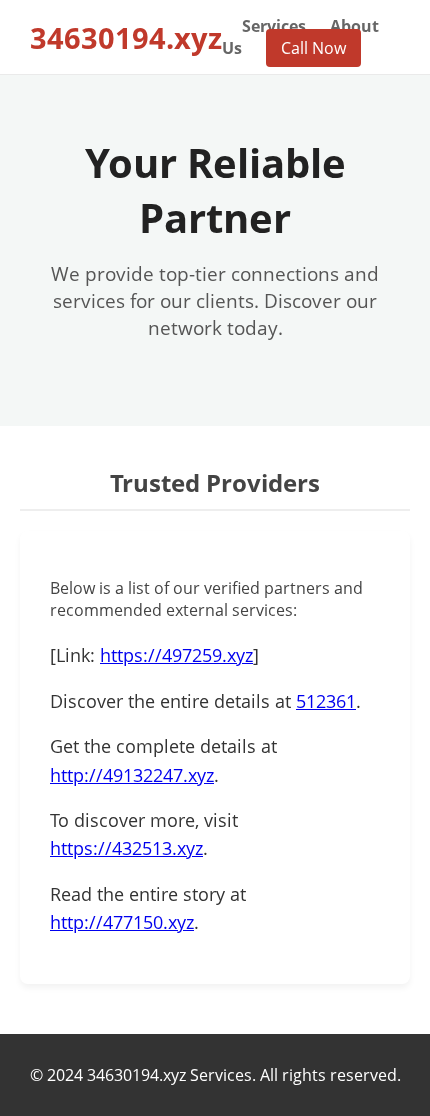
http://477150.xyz (122, 922)
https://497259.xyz (176, 655)
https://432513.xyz (126, 848)
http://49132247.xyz (132, 775)
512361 (326, 701)
